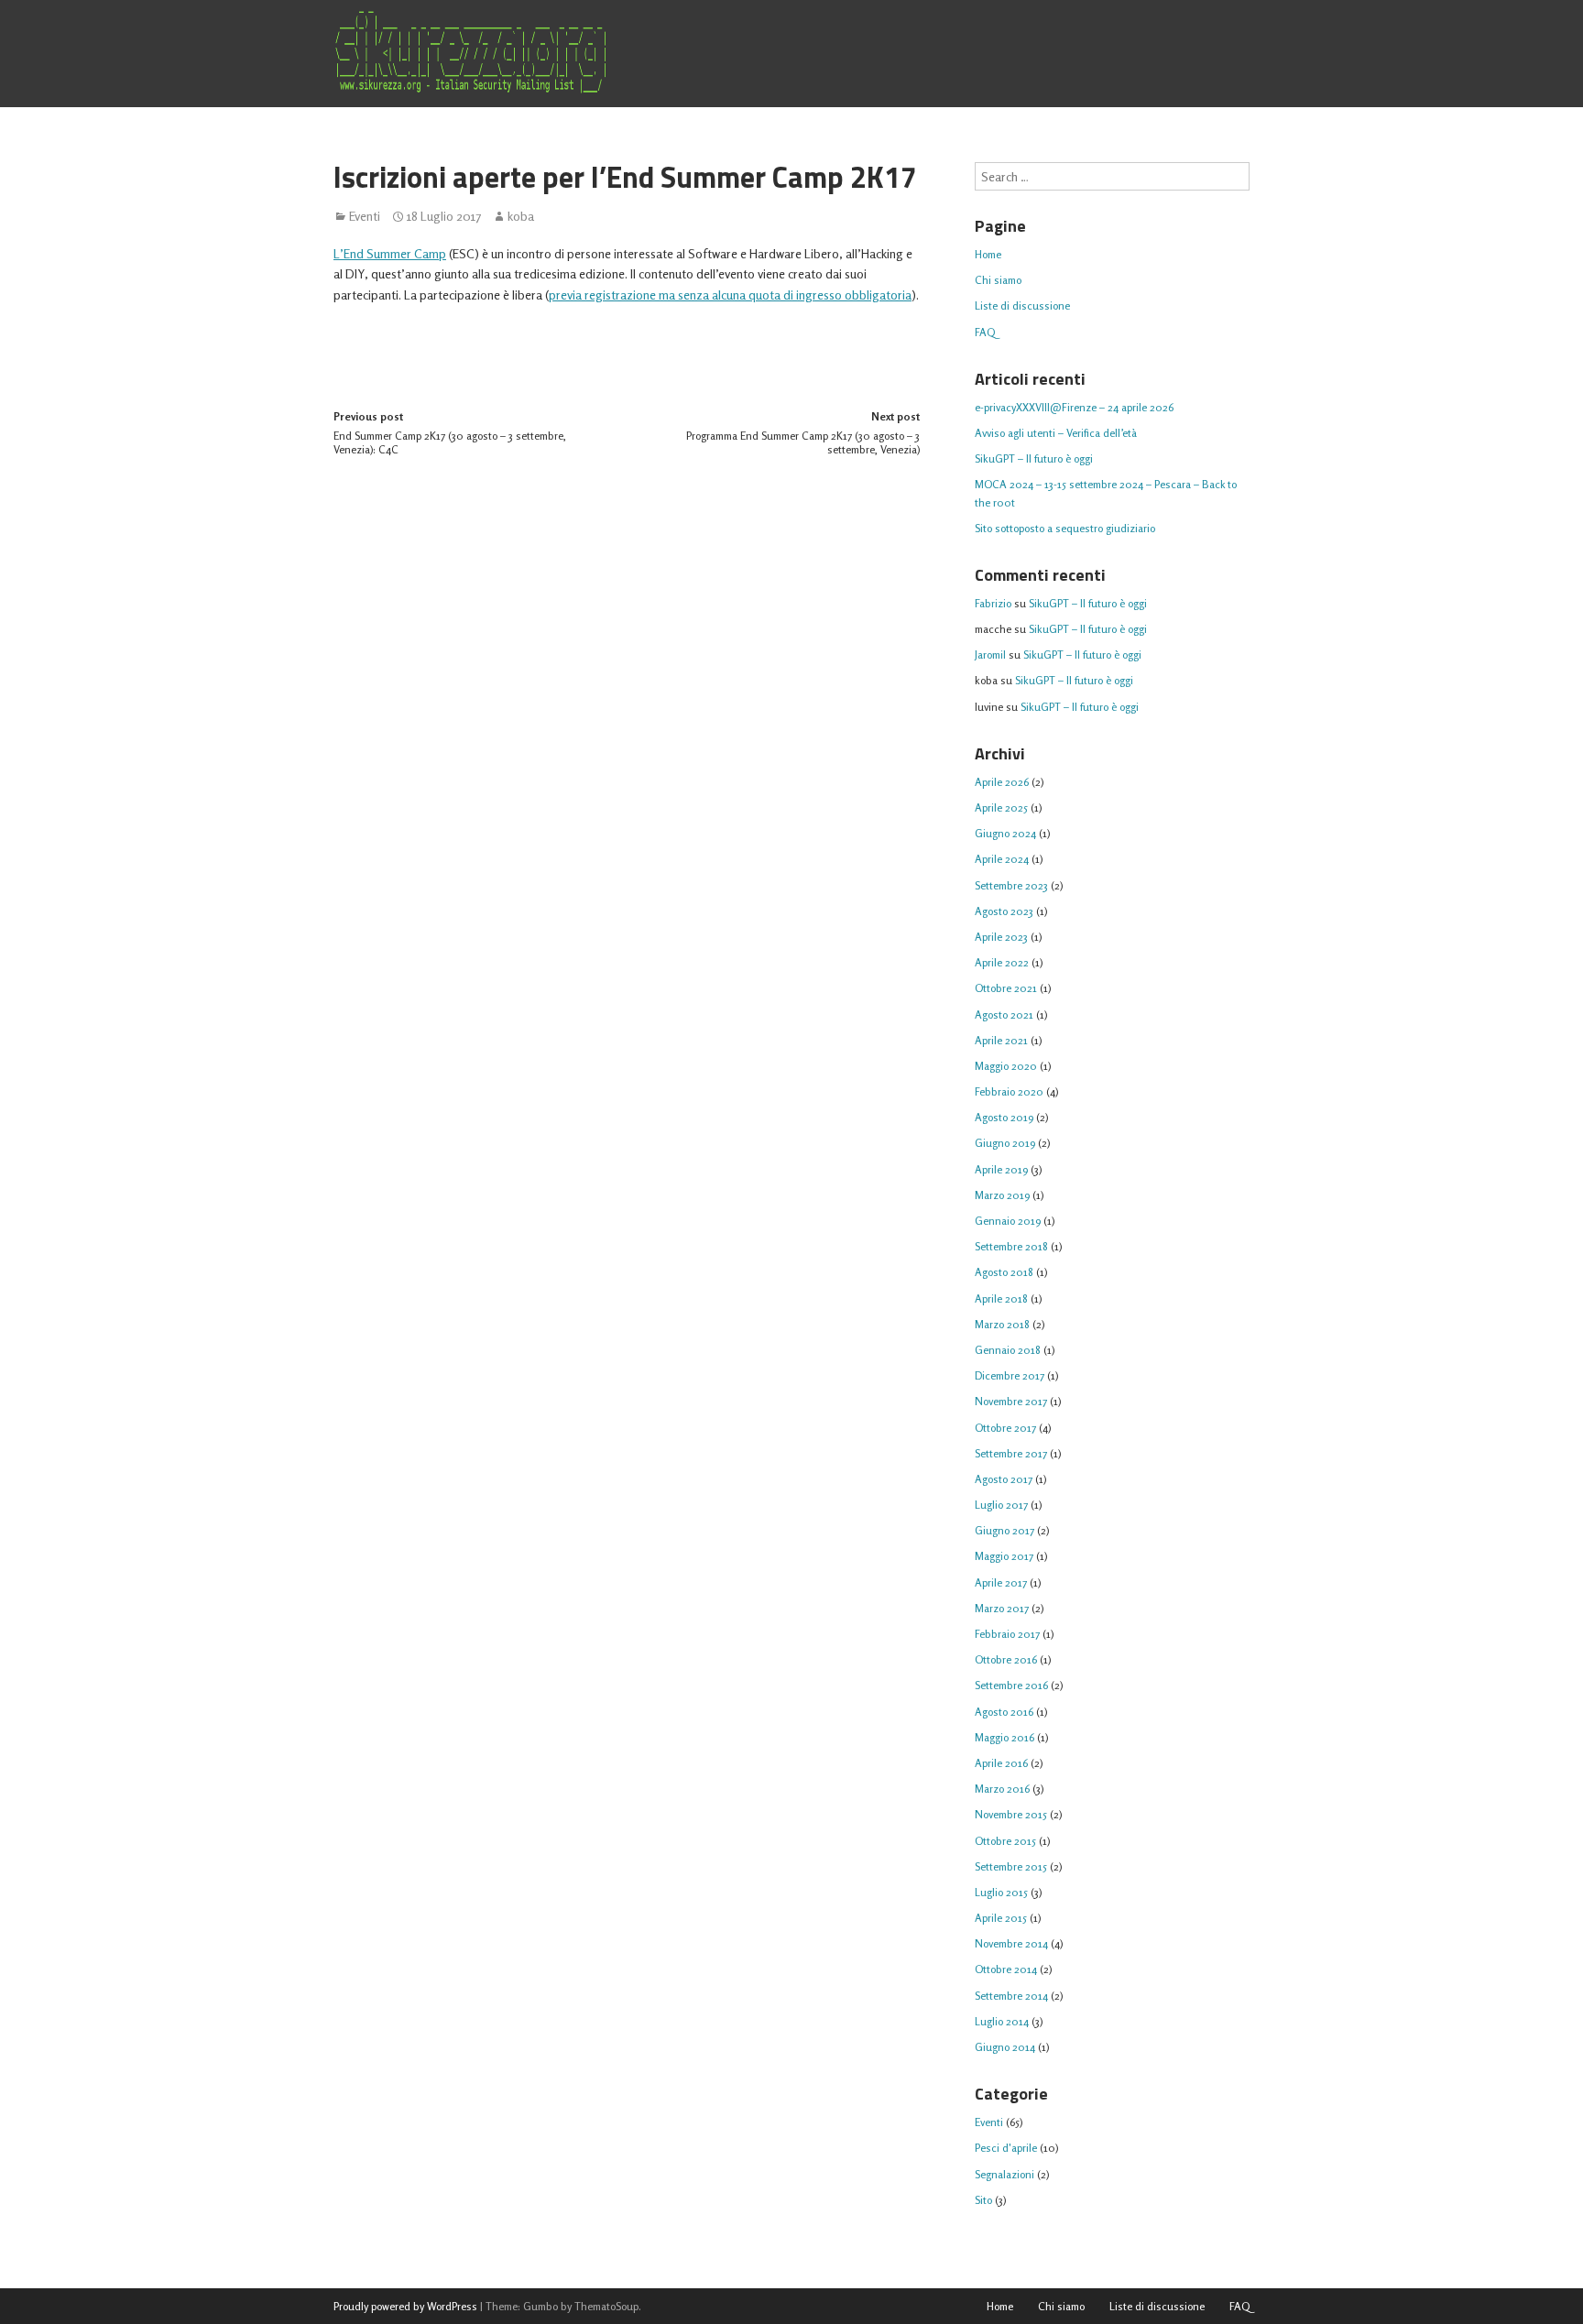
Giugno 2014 (1005, 2047)
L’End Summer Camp (390, 253)
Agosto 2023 (1004, 911)
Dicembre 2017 (1010, 1375)
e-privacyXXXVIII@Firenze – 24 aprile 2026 (1074, 407)
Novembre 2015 (1011, 1814)
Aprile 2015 (1001, 1918)
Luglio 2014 (1002, 2021)
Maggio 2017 (1004, 1556)
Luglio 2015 (1001, 1892)
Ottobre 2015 (1005, 1841)
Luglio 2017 (1001, 1505)
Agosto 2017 (1004, 1479)
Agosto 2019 (1004, 1117)
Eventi (365, 216)
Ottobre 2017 (1005, 1428)
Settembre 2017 (1011, 1453)
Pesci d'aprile (1006, 2148)
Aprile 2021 (1001, 1040)
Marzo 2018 (1002, 1324)
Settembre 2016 (1011, 1685)
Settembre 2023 (1011, 885)
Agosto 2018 (1004, 1272)
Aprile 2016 (1001, 1763)
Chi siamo (998, 280)
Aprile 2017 (1001, 1582)
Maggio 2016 (1004, 1737)
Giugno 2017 (1004, 1530)
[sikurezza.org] (471, 52)
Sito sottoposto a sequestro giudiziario (1065, 528)
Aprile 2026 (1002, 782)
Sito (983, 2200)
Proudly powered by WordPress (405, 2306)
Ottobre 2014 (1006, 1969)
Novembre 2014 (1011, 1943)
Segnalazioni (1004, 2174)
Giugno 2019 (1005, 1143)
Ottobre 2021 (1006, 988)
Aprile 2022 (1002, 962)
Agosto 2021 (1004, 1015)
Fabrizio (993, 603)
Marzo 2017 (1002, 1608)
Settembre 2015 (1011, 1866)
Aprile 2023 (1001, 937)
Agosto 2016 (1004, 1712)
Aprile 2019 (1001, 1169)
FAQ (985, 332)
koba (521, 216)
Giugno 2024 (1005, 833)
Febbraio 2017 (1007, 1634)
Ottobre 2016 (1006, 1659)
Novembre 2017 (1011, 1401)
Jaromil (990, 655)
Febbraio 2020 (1009, 1091)
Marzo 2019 (1002, 1195)
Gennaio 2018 (1008, 1350)
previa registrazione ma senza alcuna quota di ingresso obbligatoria (730, 295)
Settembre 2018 (1011, 1246)
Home (988, 254)
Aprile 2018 (1001, 1298)
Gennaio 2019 (1008, 1221)
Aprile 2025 (1001, 807)
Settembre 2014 (1011, 1996)
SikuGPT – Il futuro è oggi (1034, 458)
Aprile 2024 (1002, 859)
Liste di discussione (1022, 306)
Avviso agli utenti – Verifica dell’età (1056, 433)
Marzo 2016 (1002, 1789)
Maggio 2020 (1006, 1066)
